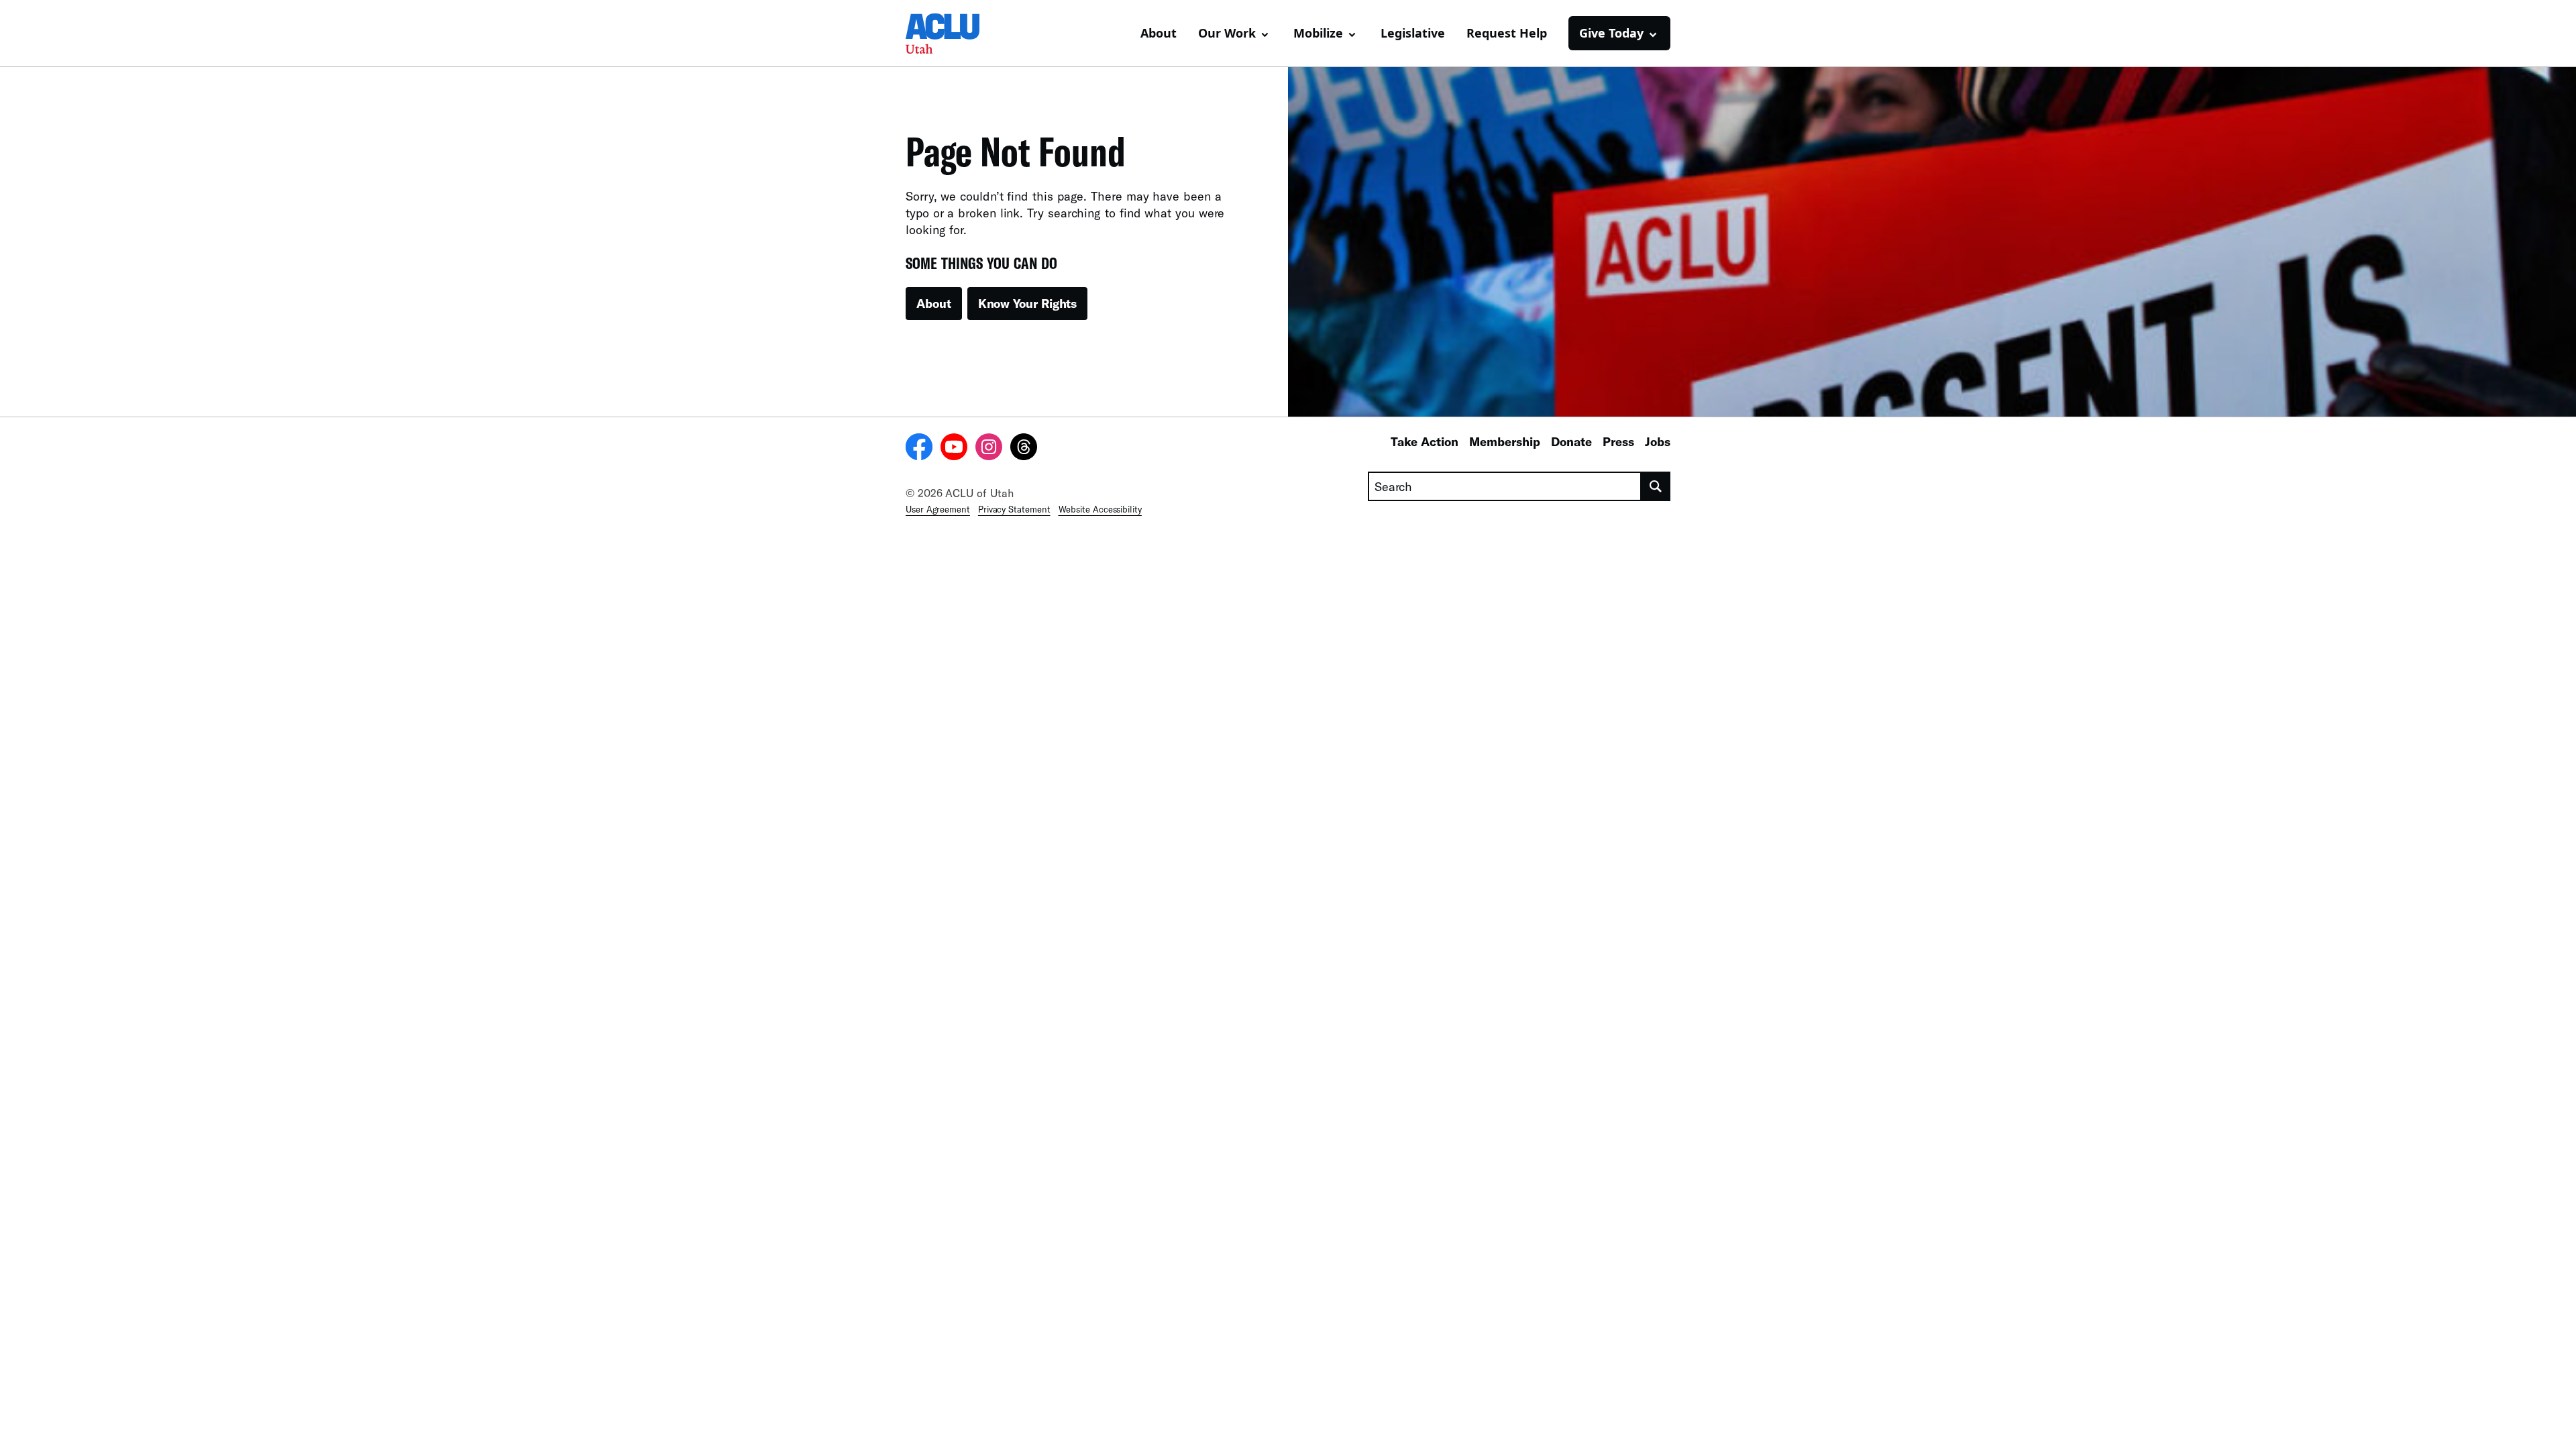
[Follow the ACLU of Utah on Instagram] (989, 449)
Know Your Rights (1028, 303)
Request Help (1507, 33)
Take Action (1425, 441)
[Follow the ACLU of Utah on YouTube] (954, 449)
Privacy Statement (1014, 509)
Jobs (1658, 441)
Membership (1505, 441)
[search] (1656, 486)
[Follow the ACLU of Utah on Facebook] (919, 449)
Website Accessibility (1100, 509)
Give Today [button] (1611, 33)
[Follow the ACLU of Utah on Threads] (1024, 449)
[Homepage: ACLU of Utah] (953, 34)
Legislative (1413, 33)
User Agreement (938, 509)
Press (1618, 441)
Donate (1571, 441)
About (1159, 33)
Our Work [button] (1227, 33)
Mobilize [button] (1318, 33)
